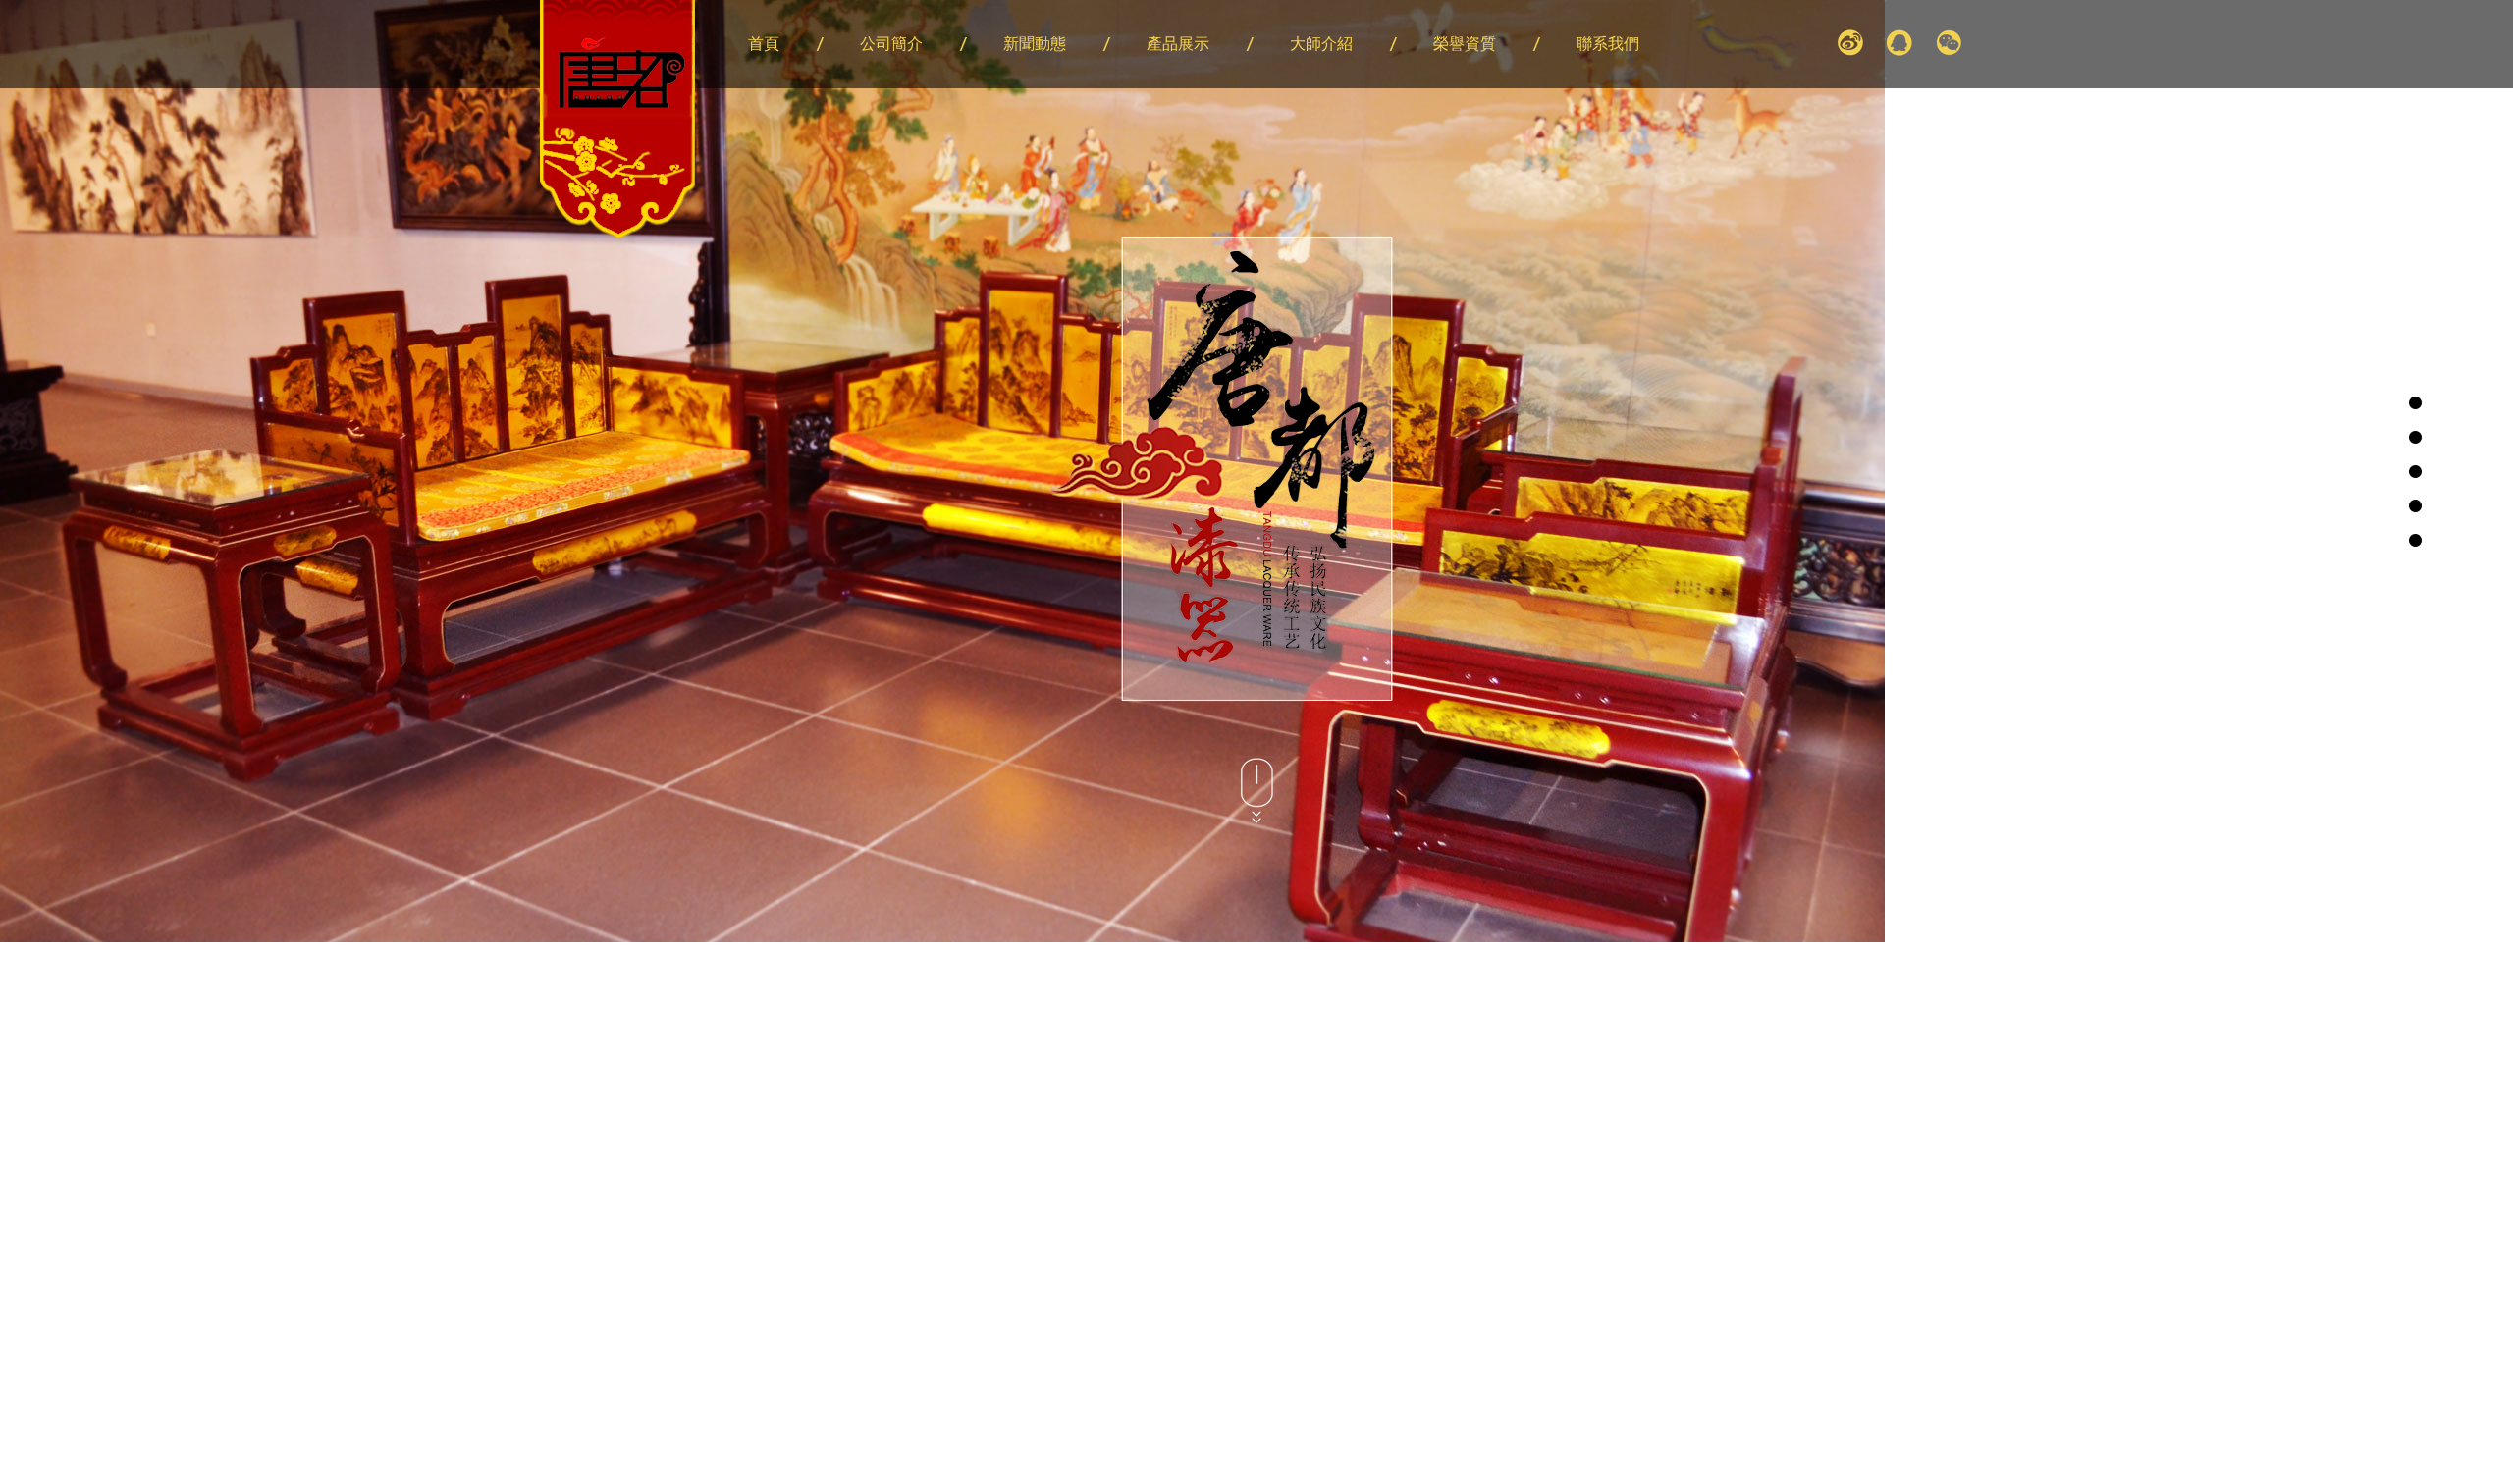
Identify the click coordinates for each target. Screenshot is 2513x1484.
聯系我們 (1608, 44)
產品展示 (1178, 44)
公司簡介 (891, 44)
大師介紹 (1321, 44)
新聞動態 (1035, 44)
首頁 (764, 44)
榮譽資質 (1465, 44)
